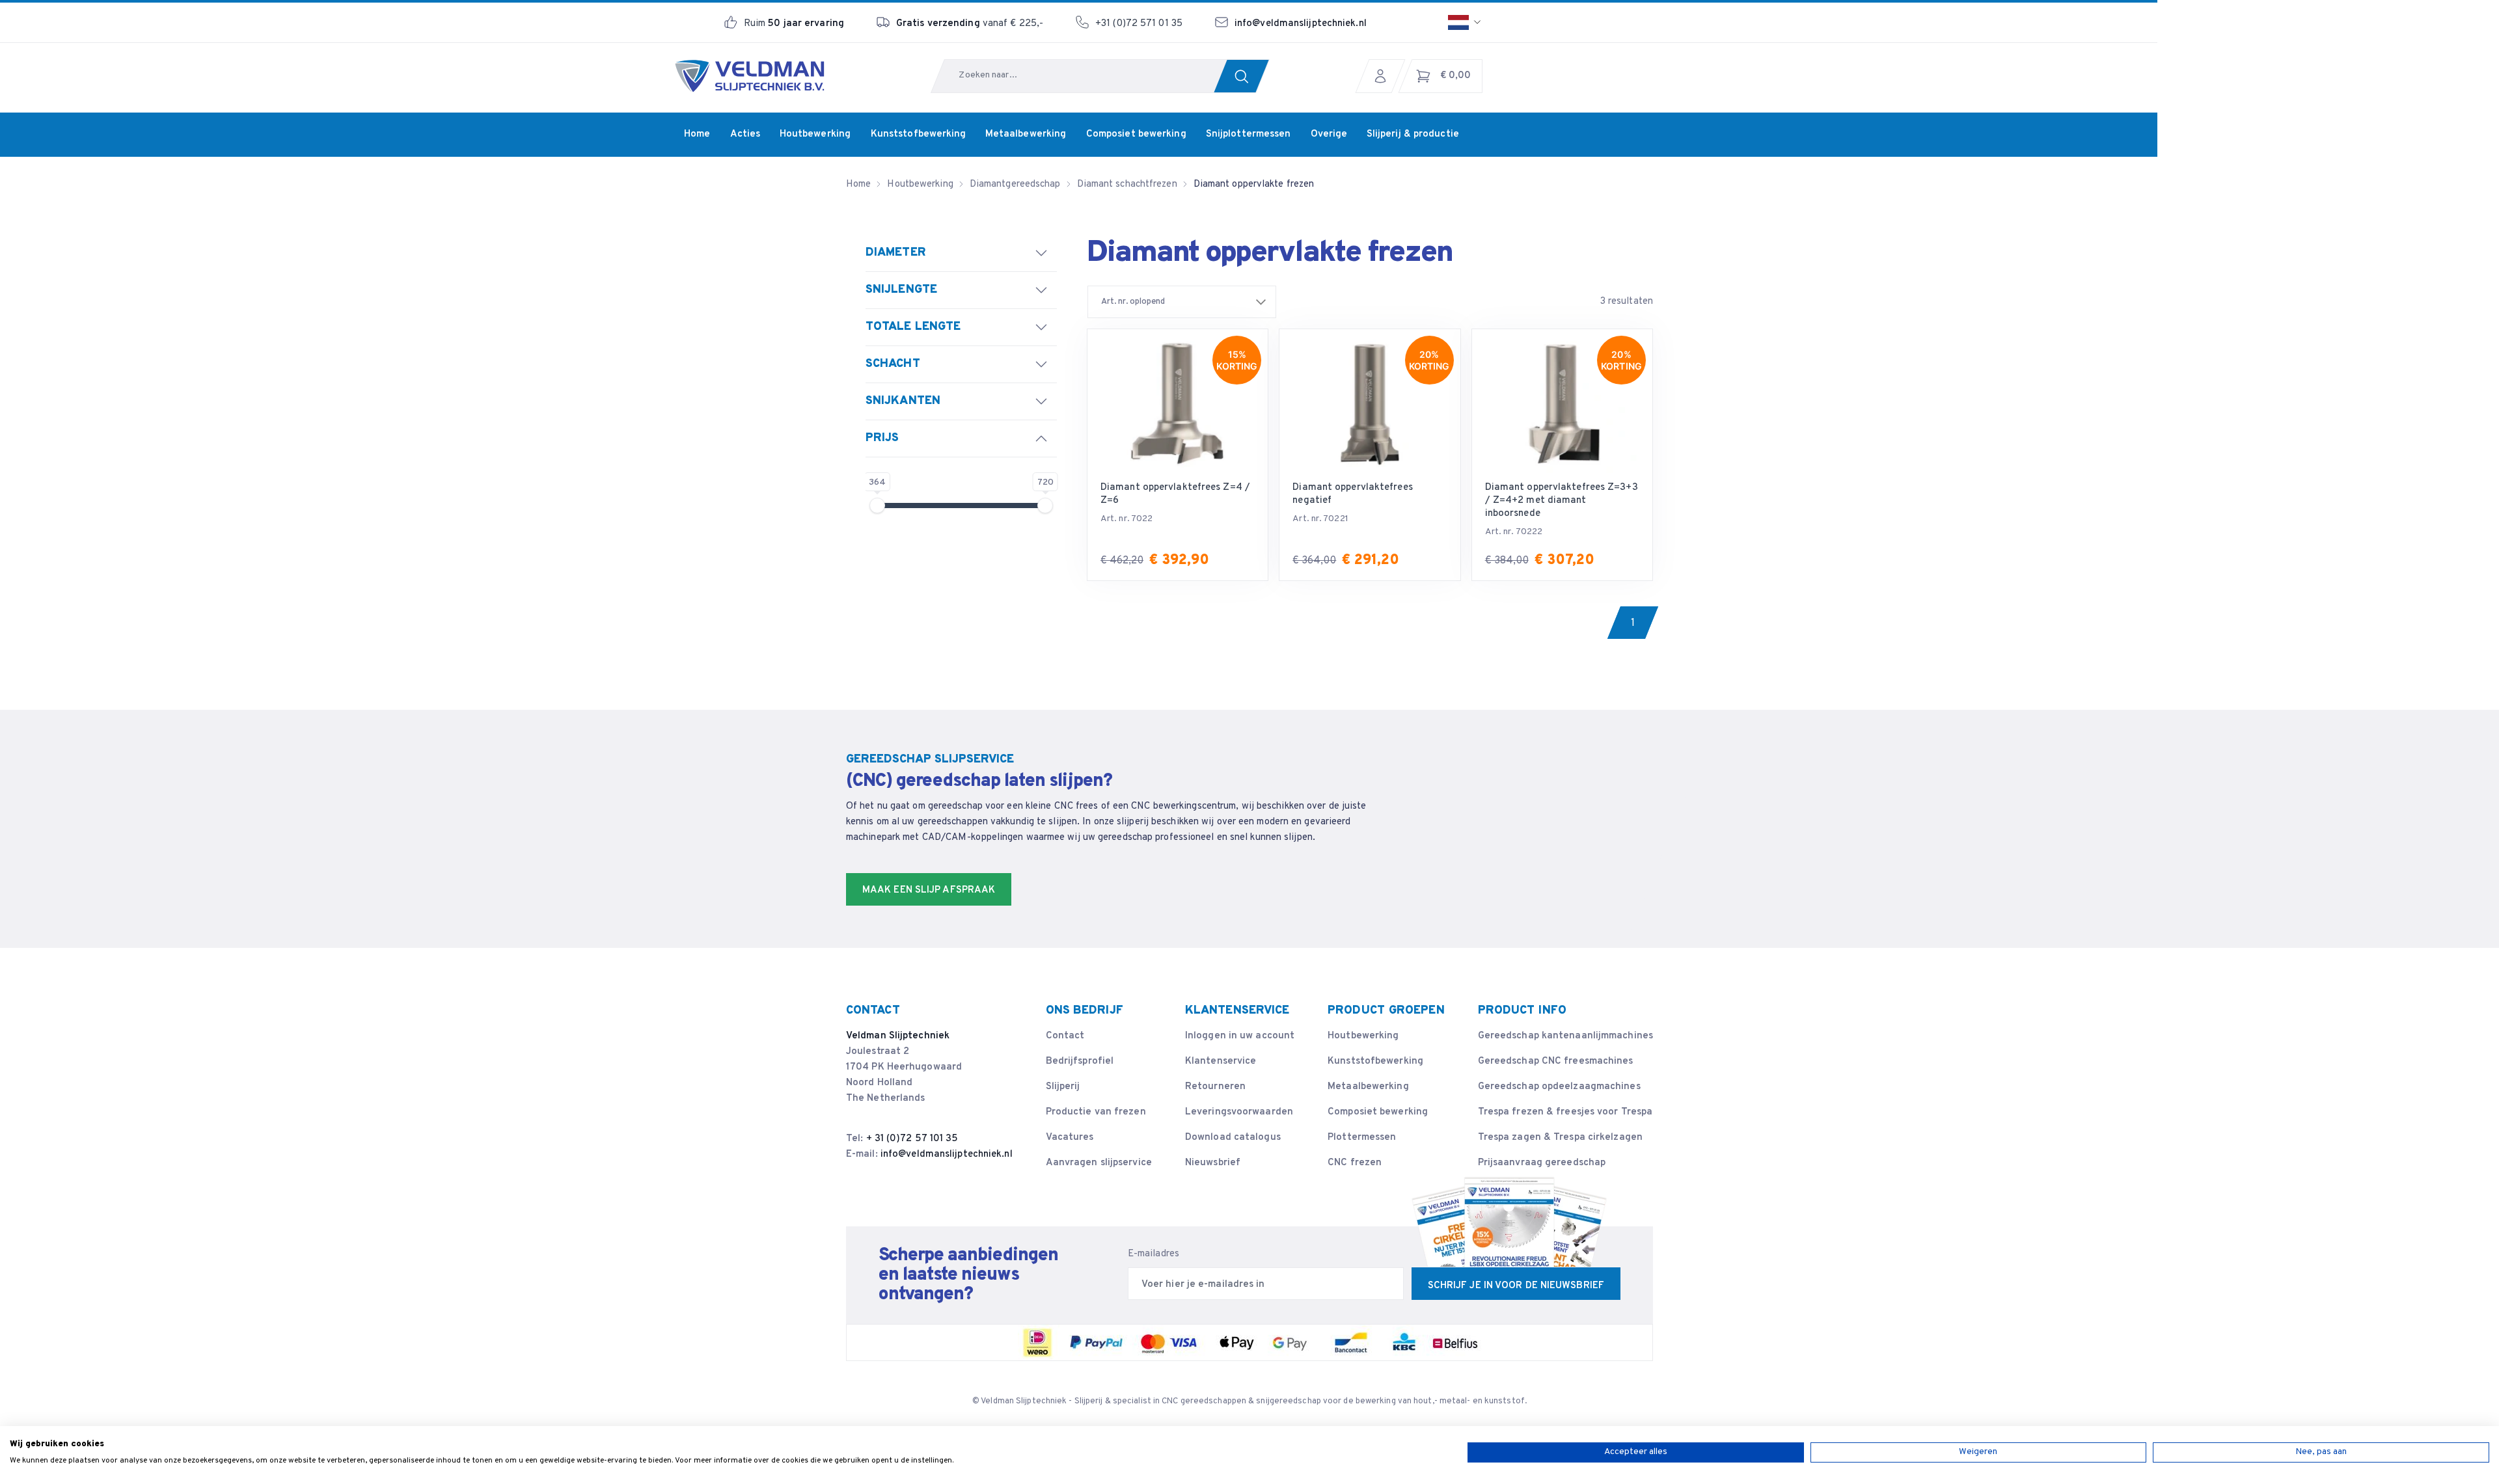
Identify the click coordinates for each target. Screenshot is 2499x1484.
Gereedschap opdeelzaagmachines (1559, 1087)
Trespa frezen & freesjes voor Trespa (1565, 1112)
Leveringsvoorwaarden (1239, 1112)
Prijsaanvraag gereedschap (1542, 1163)
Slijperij (1063, 1087)
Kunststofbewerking (1375, 1061)
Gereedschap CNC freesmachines (1556, 1061)
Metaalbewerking (1368, 1087)
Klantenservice (1221, 1061)
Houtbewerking (1363, 1036)
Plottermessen (1362, 1138)
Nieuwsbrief (1213, 1163)
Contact (1065, 1036)
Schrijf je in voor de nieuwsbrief (1516, 1286)
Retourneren (1215, 1087)
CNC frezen (1355, 1163)
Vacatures (1070, 1138)
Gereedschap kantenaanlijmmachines (1565, 1036)
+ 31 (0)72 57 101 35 (912, 1139)
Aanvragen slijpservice (1099, 1163)
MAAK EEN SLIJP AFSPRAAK (929, 890)
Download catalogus (1233, 1138)
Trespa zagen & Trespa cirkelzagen (1560, 1138)
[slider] (877, 506)
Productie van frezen (1096, 1112)
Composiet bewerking (1378, 1112)
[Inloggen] (1384, 76)
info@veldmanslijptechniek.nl (1301, 24)
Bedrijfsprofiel (1080, 1061)
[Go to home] (750, 76)
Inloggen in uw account (1240, 1036)
